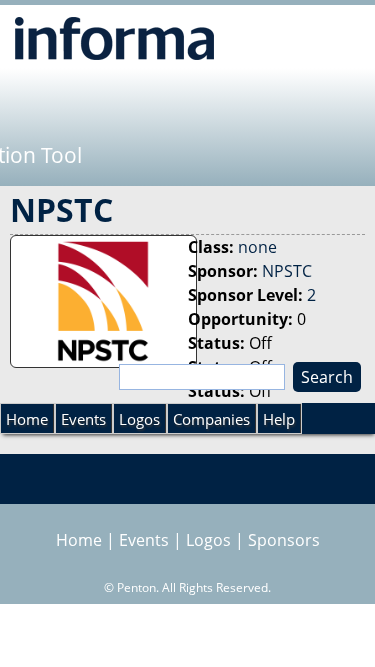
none (257, 247)
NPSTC (287, 271)
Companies (211, 419)
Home (27, 419)
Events (83, 419)
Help (279, 419)
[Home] (114, 38)
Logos (139, 419)
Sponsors (284, 540)
